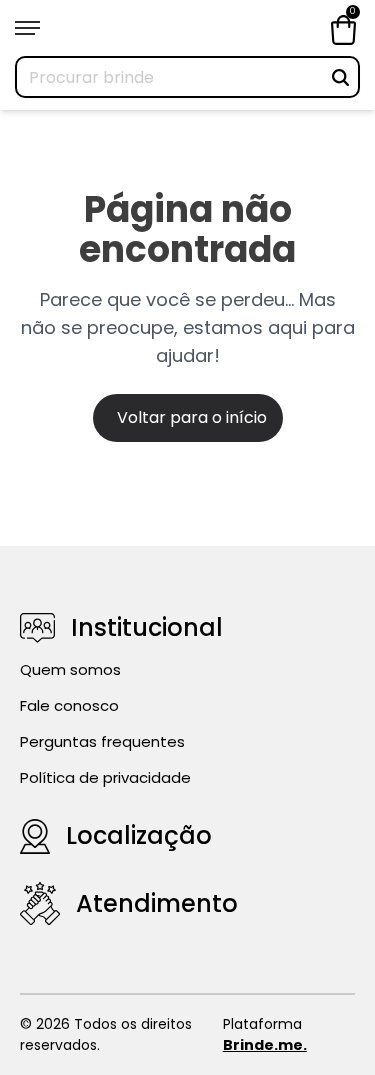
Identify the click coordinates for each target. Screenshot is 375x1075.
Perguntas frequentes (102, 741)
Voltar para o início (192, 417)
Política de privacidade (105, 777)
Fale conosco (69, 705)
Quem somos (70, 669)
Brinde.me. (265, 1045)
